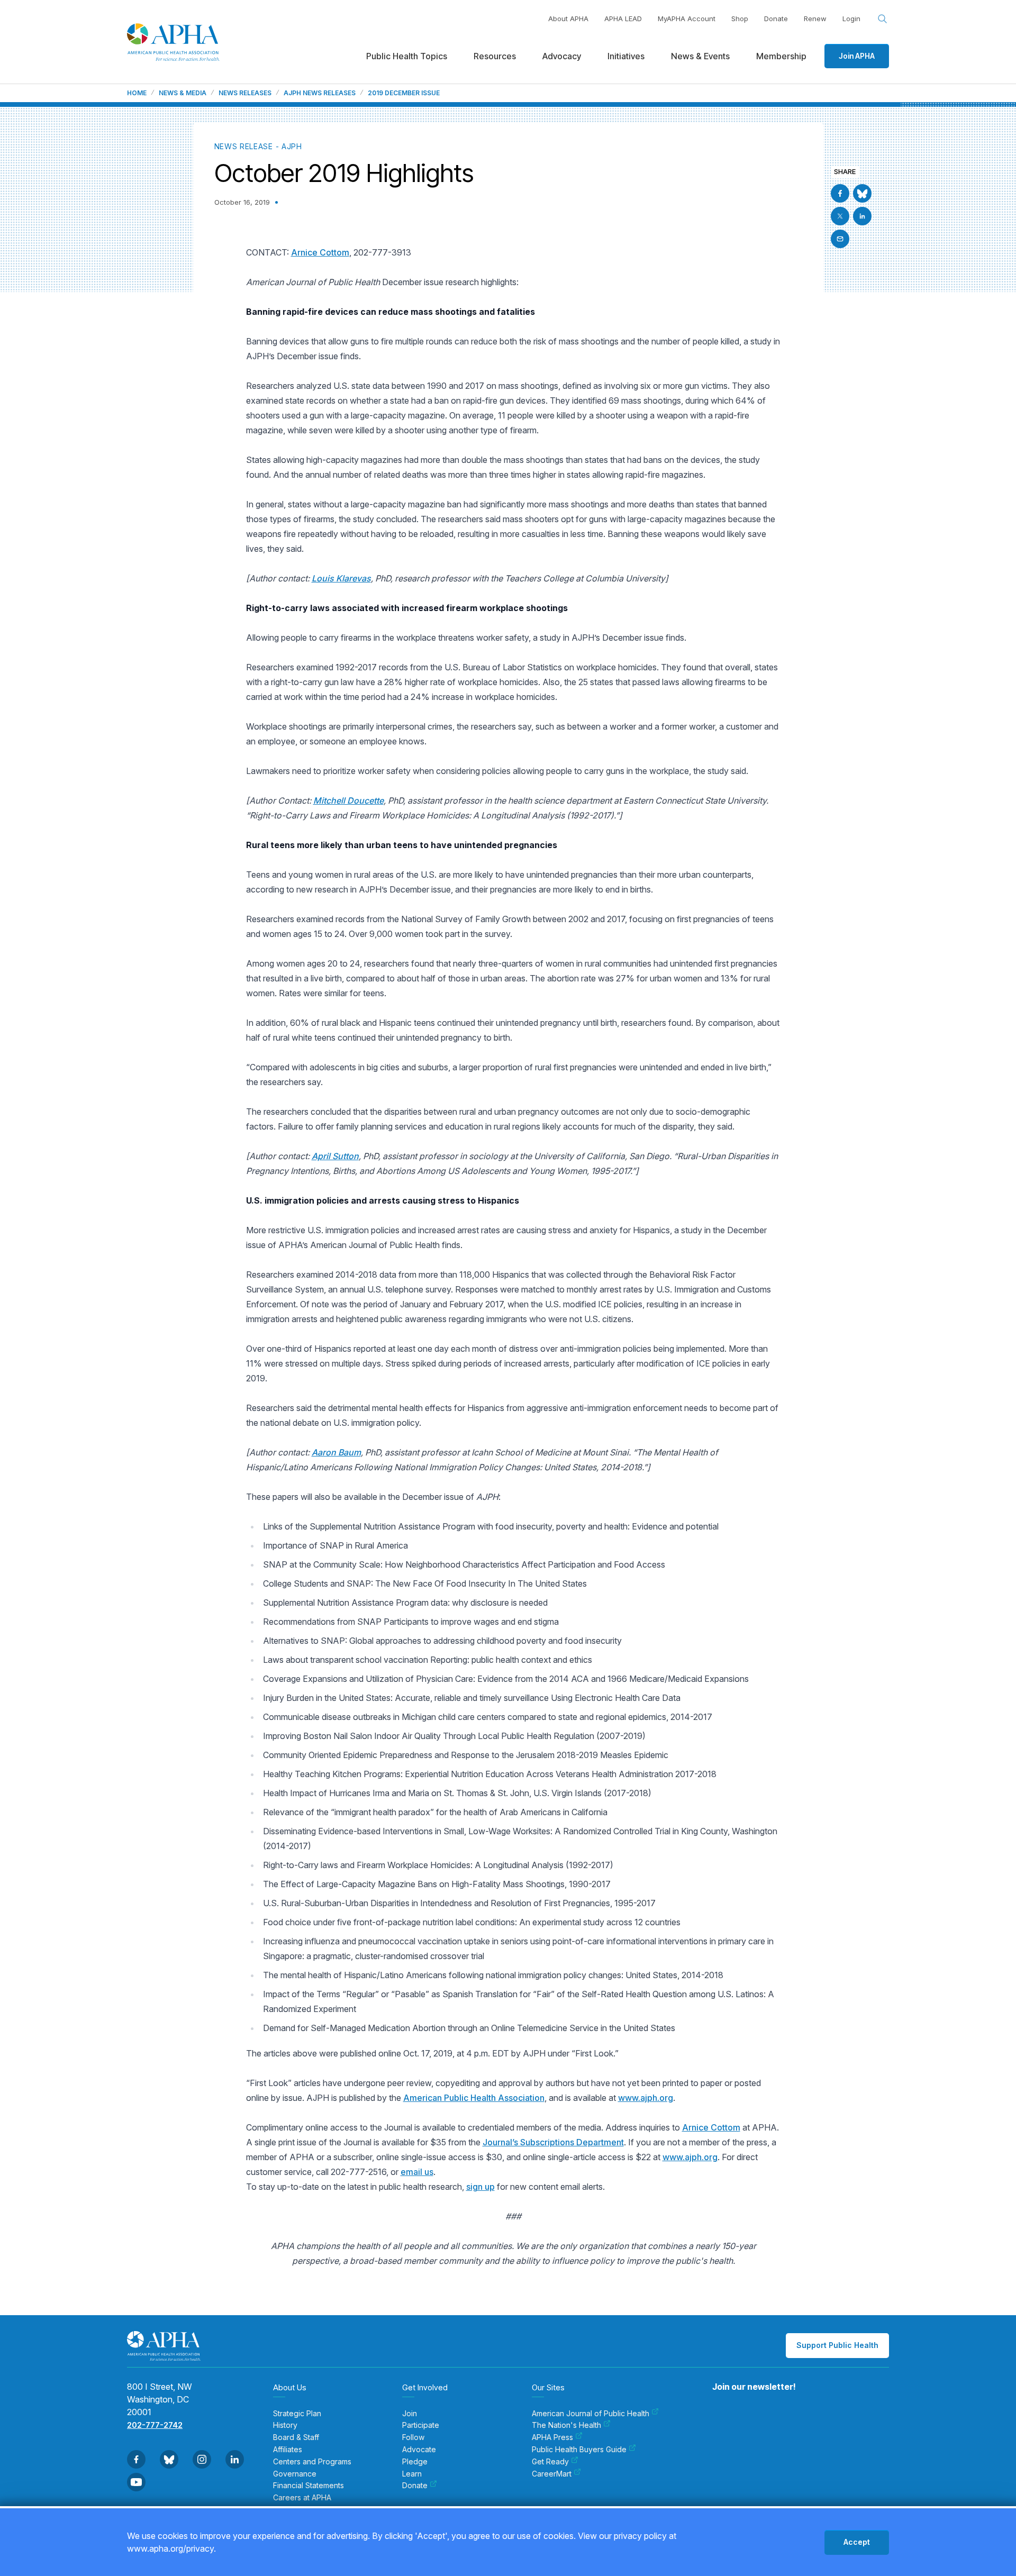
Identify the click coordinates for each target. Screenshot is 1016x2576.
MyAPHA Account (687, 19)
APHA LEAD (623, 19)
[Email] (840, 239)
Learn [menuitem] (412, 2474)
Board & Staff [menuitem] (296, 2437)
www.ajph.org (646, 2098)
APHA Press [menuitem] (552, 2437)
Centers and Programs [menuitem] (312, 2462)
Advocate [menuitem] (419, 2450)
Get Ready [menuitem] (550, 2462)
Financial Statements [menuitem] (309, 2486)
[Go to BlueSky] (862, 193)
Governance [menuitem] (295, 2474)
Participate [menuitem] (421, 2425)
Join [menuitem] (410, 2414)
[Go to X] (840, 216)
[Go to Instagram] (202, 2459)
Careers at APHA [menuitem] (302, 2498)
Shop (740, 19)
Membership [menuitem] (781, 56)
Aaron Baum (336, 1452)
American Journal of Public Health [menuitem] (591, 2414)
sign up (480, 2187)
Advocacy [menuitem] (562, 56)
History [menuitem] (285, 2425)
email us (417, 2172)
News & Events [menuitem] (700, 56)
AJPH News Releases (320, 93)
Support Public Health (837, 2345)
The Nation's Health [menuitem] (566, 2425)
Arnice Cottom (320, 252)
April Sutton (335, 1156)
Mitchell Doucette (348, 800)
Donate (776, 19)
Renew (815, 19)
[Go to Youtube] (136, 2482)
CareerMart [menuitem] (552, 2474)
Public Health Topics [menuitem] (407, 56)
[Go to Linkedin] (862, 216)
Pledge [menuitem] (415, 2462)
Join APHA (857, 56)
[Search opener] (883, 19)
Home (137, 93)
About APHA (568, 19)
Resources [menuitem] (495, 56)
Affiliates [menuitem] (288, 2450)
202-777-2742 (155, 2425)
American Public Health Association (474, 2098)
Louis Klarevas (341, 578)
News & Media (183, 93)
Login (851, 19)
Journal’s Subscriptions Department (553, 2142)
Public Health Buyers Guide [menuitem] (579, 2450)
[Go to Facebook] (840, 193)
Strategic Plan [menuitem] (297, 2414)
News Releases (245, 93)
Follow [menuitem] (413, 2437)
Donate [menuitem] (415, 2486)
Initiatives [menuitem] (626, 56)
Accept (857, 2542)
